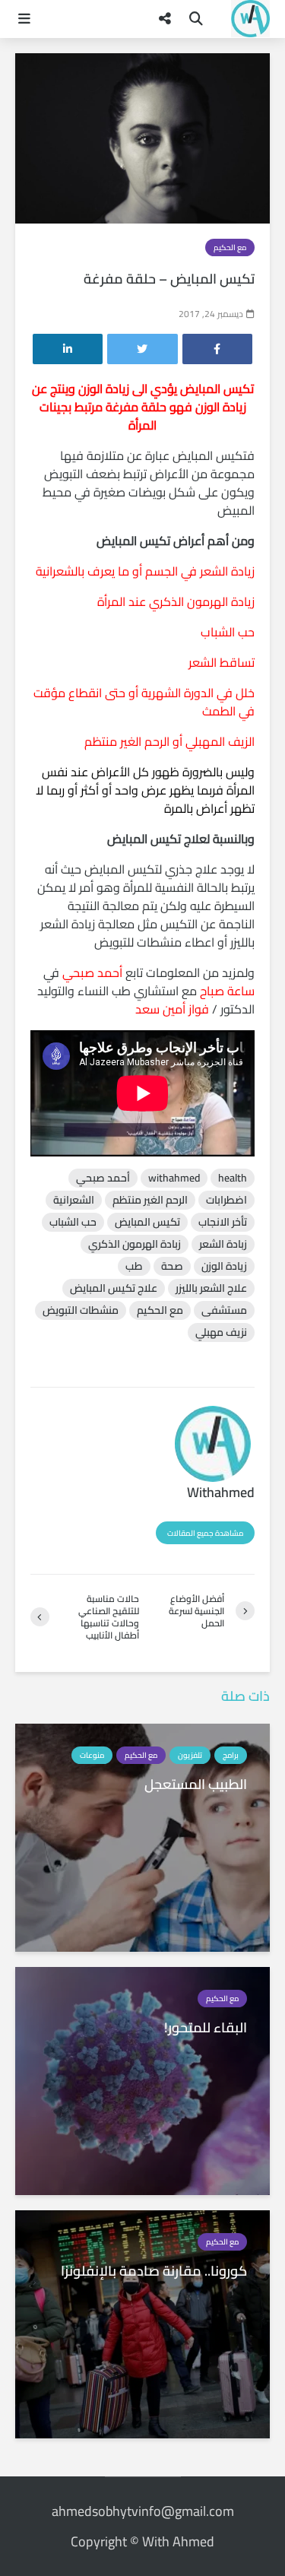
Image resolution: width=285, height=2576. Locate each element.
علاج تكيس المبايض (114, 1288)
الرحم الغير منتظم (150, 1200)
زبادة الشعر (223, 1244)
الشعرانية (74, 1200)
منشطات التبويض (81, 1310)
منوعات (92, 1755)
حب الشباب (73, 1222)
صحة (172, 1266)
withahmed (174, 1178)
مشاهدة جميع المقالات (205, 1533)
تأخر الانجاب (223, 1222)
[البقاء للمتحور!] (142, 2080)
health (233, 1178)
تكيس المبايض (147, 1222)
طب (134, 1266)
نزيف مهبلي (221, 1332)
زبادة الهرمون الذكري (135, 1244)
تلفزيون (190, 1755)
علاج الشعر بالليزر (211, 1288)
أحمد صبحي (103, 1178)
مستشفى (224, 1310)
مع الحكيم (230, 247)
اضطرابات (226, 1200)
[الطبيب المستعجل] (142, 1836)
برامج (231, 1755)
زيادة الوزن (224, 1266)
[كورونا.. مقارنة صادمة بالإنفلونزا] (142, 2323)
